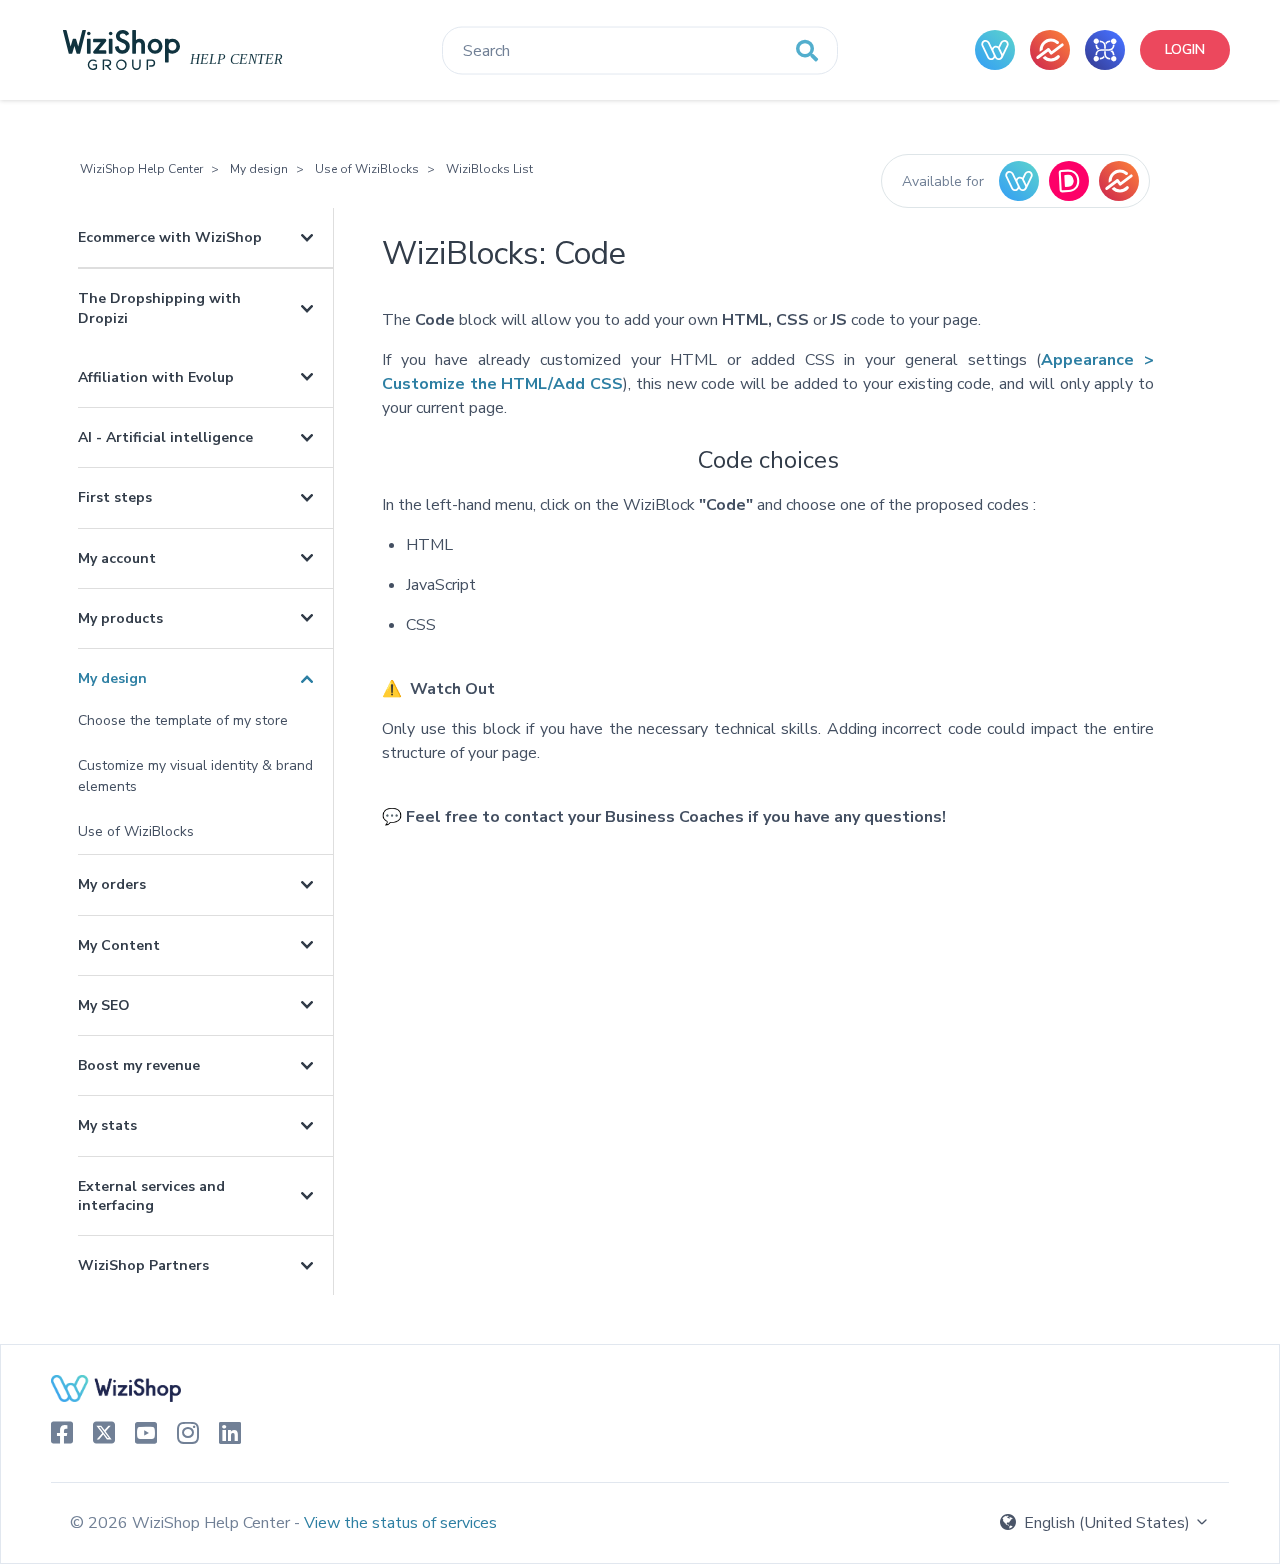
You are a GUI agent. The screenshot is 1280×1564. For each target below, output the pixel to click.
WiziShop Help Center (141, 169)
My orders (112, 884)
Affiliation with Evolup (156, 377)
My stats (107, 1125)
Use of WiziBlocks (367, 169)
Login (1185, 49)
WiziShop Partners (143, 1265)
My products (120, 618)
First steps (115, 497)
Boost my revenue (139, 1065)
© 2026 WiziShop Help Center (182, 1523)
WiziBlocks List (489, 169)
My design (259, 169)
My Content (119, 945)
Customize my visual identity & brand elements (195, 776)
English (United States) (1107, 1523)
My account (117, 558)
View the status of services (400, 1523)
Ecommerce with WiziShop (170, 237)
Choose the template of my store (183, 720)
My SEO (104, 1005)
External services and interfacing (151, 1196)
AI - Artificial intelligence (165, 437)
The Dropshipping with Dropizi (159, 308)
